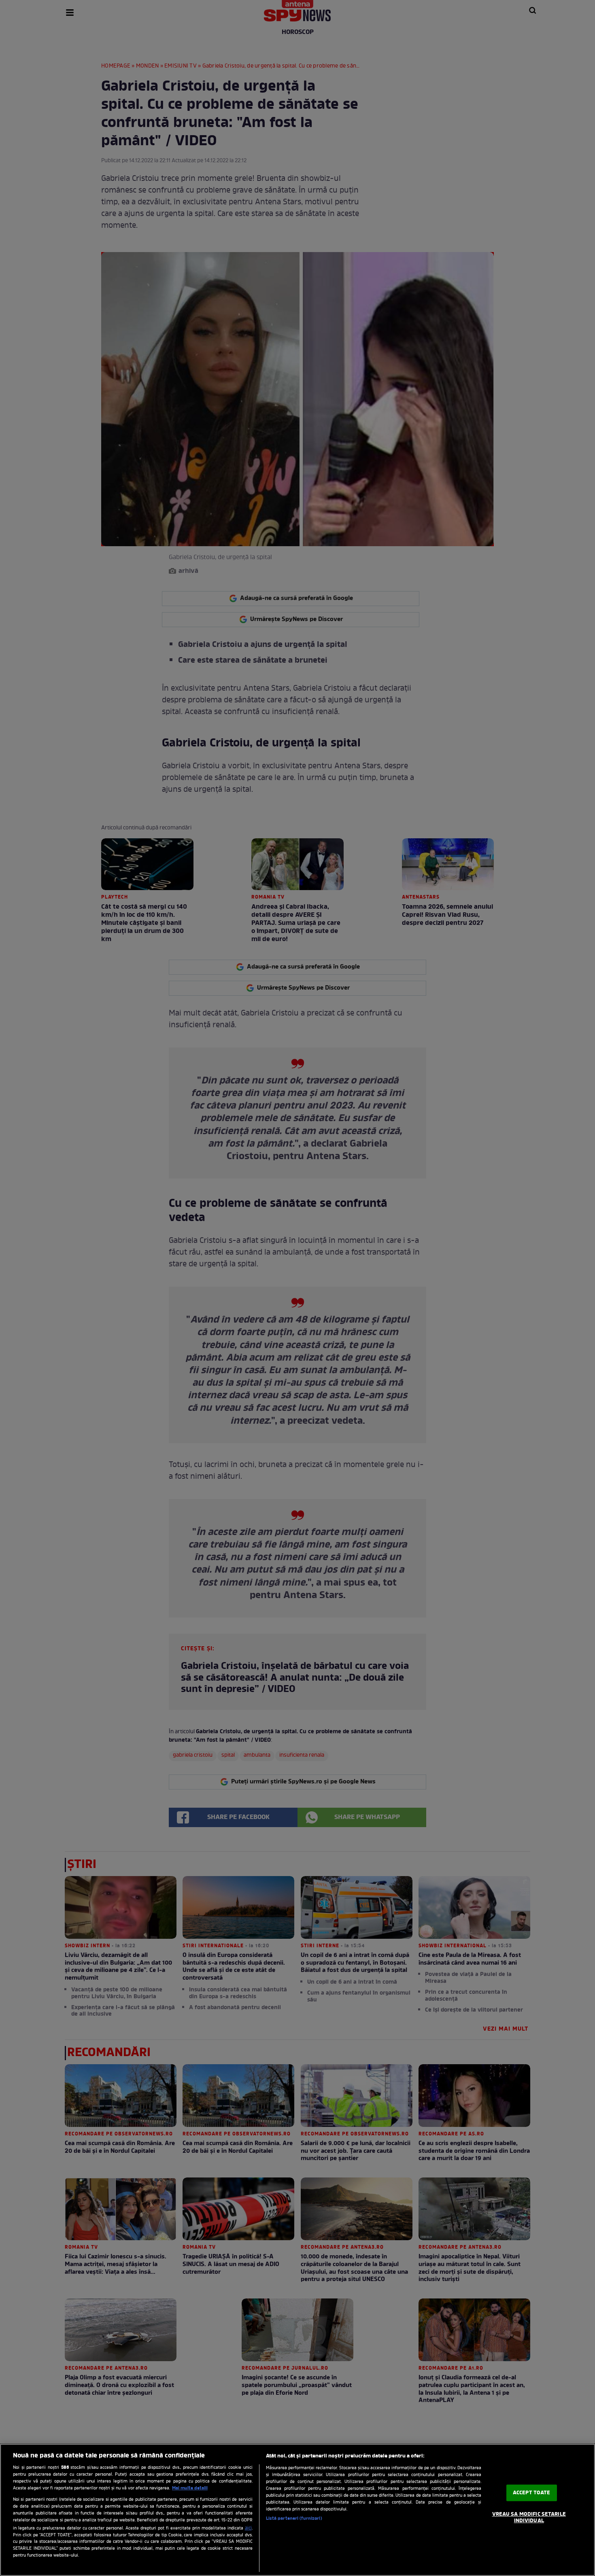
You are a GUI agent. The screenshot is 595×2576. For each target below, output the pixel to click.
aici (248, 2528)
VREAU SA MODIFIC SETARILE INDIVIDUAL (529, 2518)
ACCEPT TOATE (532, 2493)
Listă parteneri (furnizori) (294, 2519)
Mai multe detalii (190, 2488)
